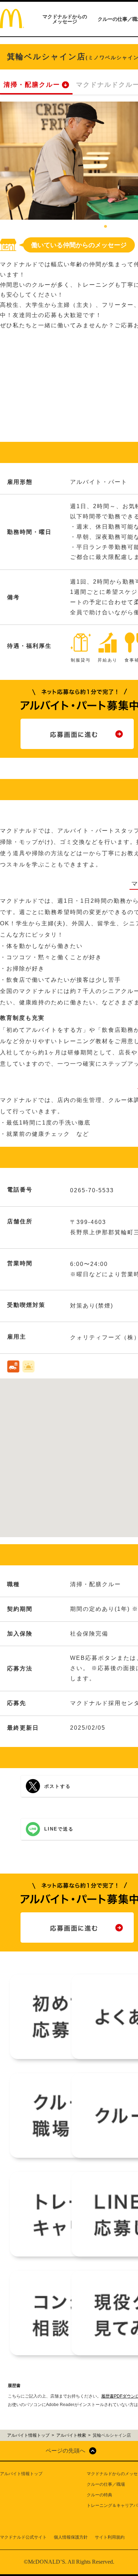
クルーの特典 (99, 2495)
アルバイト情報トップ (21, 2474)
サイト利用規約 (110, 2537)
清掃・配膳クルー (32, 85)
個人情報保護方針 (71, 2537)
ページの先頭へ (65, 2451)
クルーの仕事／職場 (106, 2484)
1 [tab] (105, 227)
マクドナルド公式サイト (23, 2537)
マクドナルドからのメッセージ (65, 19)
